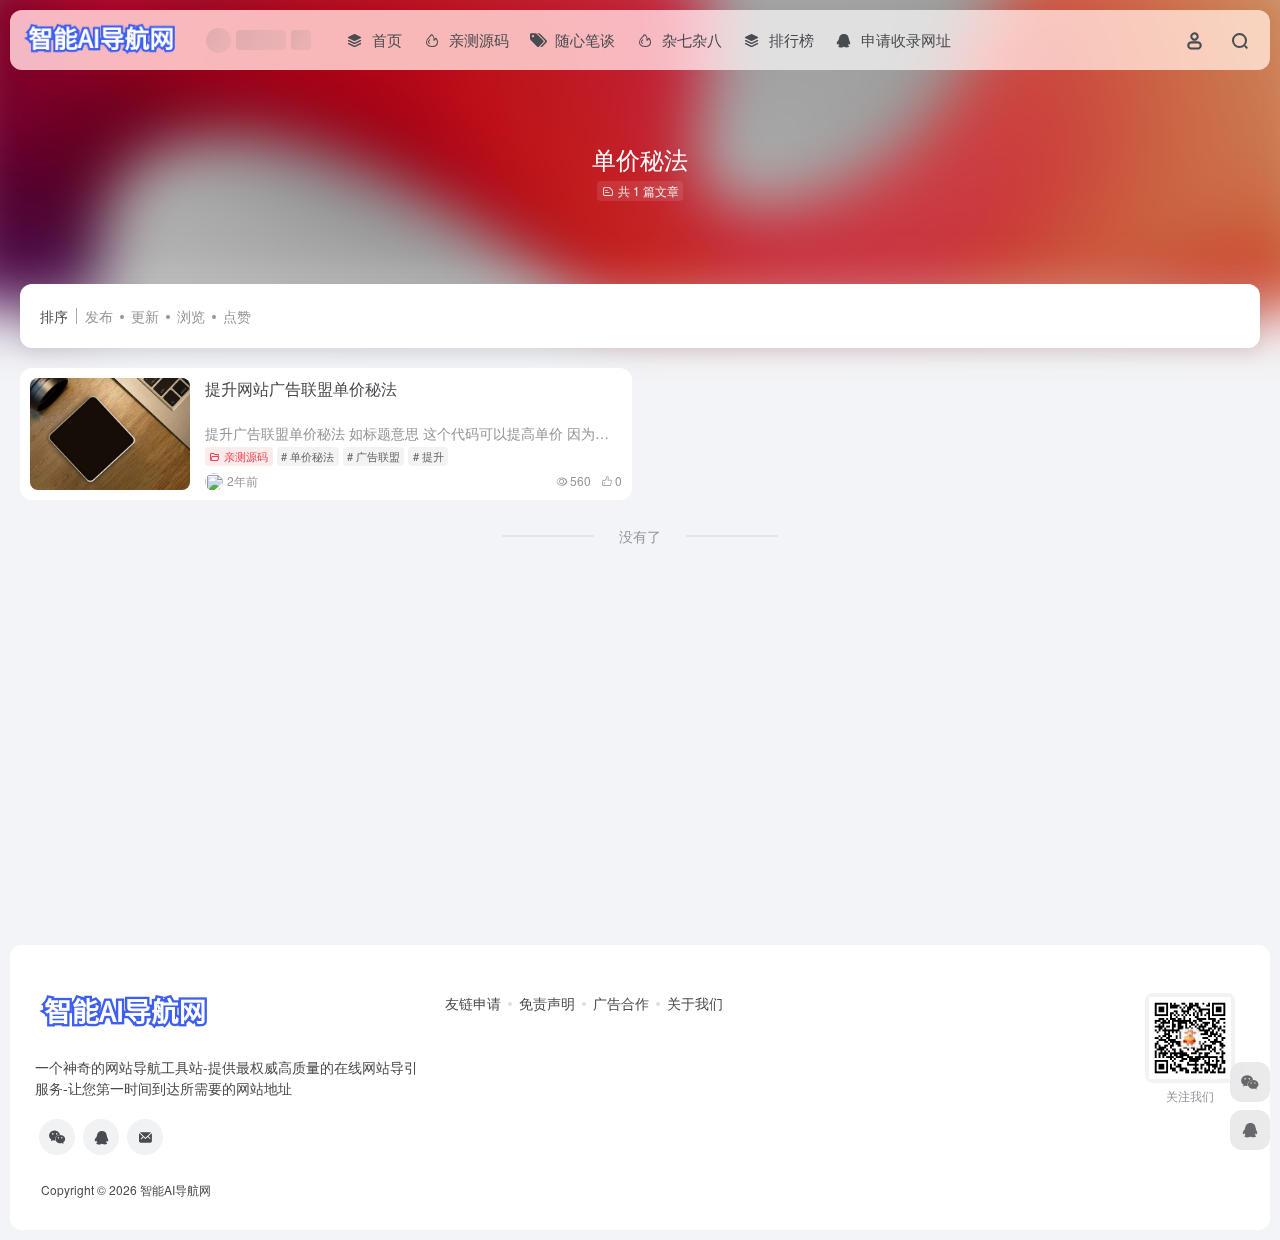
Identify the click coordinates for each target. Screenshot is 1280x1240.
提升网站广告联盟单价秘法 (301, 388)
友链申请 (473, 1003)
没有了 (640, 536)
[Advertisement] (640, 789)
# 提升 (428, 456)
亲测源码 (246, 456)
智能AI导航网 (175, 1189)
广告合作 (621, 1003)
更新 (145, 316)
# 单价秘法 (307, 456)
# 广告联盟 (373, 456)
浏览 (191, 316)
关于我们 (695, 1003)
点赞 (237, 316)
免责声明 (547, 1003)
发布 (99, 316)
